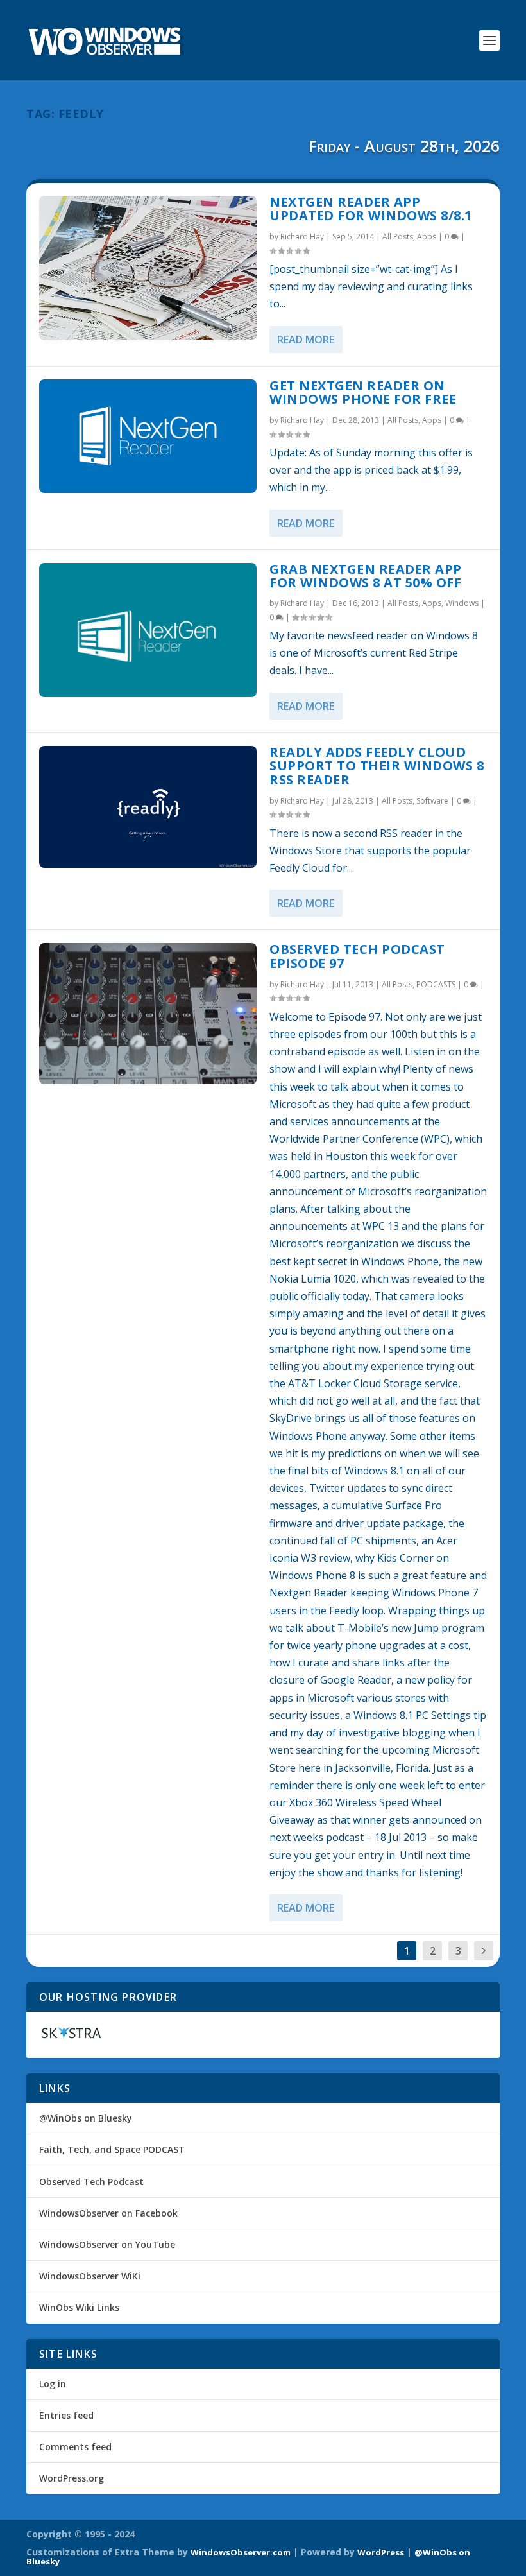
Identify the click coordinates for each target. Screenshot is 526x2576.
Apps (427, 237)
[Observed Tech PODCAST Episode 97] (148, 1014)
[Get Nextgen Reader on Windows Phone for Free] (148, 437)
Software (432, 801)
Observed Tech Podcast (91, 2182)
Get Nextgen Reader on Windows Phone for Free (363, 393)
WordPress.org (72, 2478)
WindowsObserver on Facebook (108, 2213)
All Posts (398, 237)
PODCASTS (436, 984)
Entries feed (66, 2415)
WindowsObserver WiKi (90, 2276)
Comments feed (75, 2447)
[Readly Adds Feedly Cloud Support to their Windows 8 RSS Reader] (148, 807)
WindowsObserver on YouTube (107, 2244)
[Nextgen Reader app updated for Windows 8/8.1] (148, 268)
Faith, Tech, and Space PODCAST (112, 2149)
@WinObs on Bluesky (86, 2118)
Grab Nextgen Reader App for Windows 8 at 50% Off (366, 576)
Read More (306, 340)
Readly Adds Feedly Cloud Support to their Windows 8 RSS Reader (377, 766)
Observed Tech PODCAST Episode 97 (357, 956)
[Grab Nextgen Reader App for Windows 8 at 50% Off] (148, 630)
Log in (53, 2384)
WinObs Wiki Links (79, 2307)
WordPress (381, 2552)
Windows (462, 603)
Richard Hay (302, 237)
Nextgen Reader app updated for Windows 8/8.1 (371, 209)
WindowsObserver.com (241, 2552)
